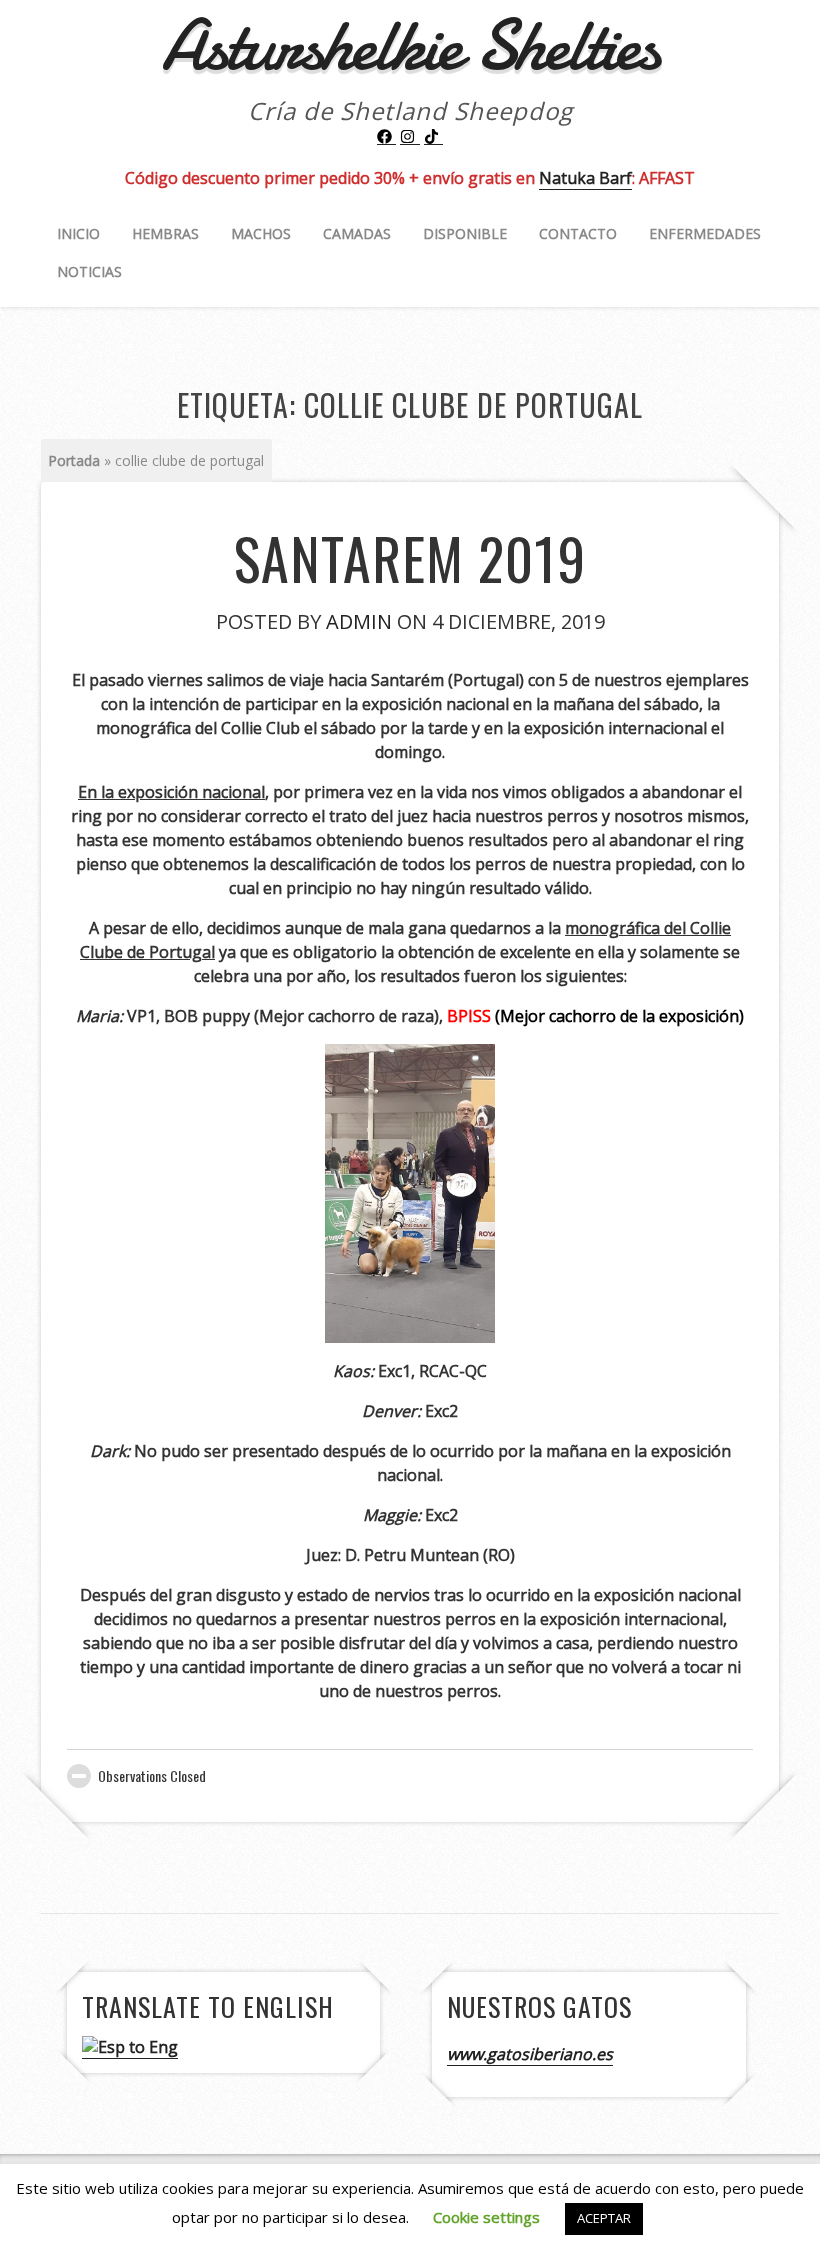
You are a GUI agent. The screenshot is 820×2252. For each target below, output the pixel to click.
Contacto (578, 233)
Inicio (78, 233)
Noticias (89, 271)
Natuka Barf (585, 178)
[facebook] (387, 137)
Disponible (465, 233)
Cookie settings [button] (486, 2217)
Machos (261, 233)
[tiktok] (434, 137)
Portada (74, 460)
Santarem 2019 (410, 557)
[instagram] (410, 137)
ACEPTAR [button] (604, 2218)
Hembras (165, 233)
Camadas (357, 233)
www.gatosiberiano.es (530, 2054)
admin (359, 621)
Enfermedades (705, 233)
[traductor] (130, 2047)
